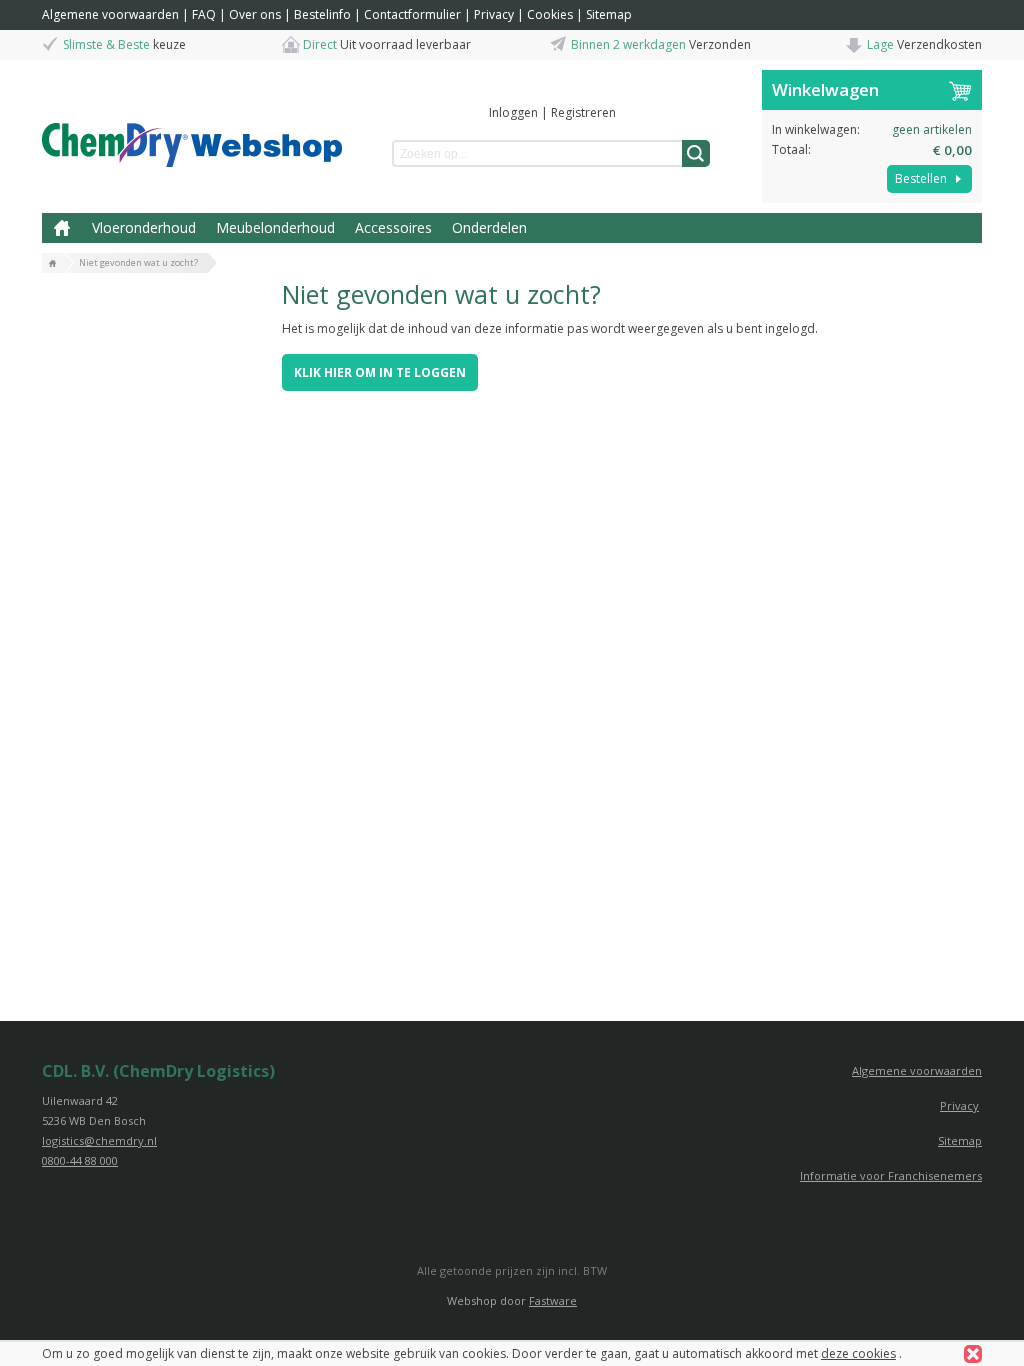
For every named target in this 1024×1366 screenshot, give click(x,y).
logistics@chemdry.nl (99, 1140)
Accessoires (393, 227)
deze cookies (858, 1353)
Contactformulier (412, 14)
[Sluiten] (973, 1354)
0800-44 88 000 (80, 1160)
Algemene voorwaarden (110, 14)
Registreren (583, 112)
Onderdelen (489, 227)
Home (62, 228)
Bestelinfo (322, 14)
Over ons (255, 14)
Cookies (550, 14)
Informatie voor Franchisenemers (891, 1175)
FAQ (204, 14)
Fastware (553, 1300)
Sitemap (609, 14)
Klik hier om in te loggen (380, 372)
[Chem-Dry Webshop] (192, 125)
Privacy (494, 14)
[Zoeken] (696, 153)
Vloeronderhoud (144, 227)
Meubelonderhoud (275, 227)
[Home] (53, 264)
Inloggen (513, 112)
